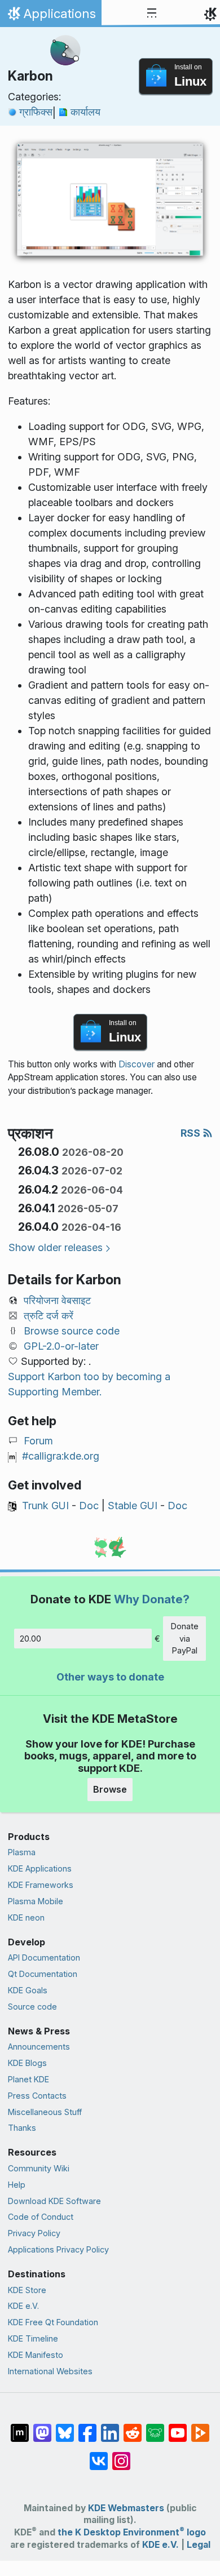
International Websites (50, 2371)
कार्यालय (85, 112)
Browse (110, 1789)
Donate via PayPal (185, 1638)
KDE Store (27, 2290)
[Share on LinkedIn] (110, 2427)
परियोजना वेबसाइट (57, 1300)
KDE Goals (28, 1990)
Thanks (22, 2128)
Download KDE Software (54, 2201)
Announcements (39, 2047)
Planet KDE (28, 2079)
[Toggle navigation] (152, 14)
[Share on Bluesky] (65, 2427)
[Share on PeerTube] (200, 2427)
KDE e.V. (23, 2306)
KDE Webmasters (126, 2508)
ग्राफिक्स (36, 112)
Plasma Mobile (36, 1901)
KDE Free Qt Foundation (53, 2322)
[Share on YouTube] (178, 2427)
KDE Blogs (27, 2063)
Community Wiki (39, 2168)
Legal (199, 2545)
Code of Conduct (41, 2217)
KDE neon (26, 1917)
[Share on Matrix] (20, 2427)
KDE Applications (40, 1868)
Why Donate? (152, 1599)
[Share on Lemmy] (155, 2427)
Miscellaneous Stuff (45, 2112)
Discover (137, 1064)
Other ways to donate (110, 1677)
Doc (89, 1506)
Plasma (22, 1852)
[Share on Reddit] (133, 2427)
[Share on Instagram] (121, 2455)
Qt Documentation (43, 1974)
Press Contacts (37, 2096)
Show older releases (56, 1247)
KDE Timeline (33, 2338)
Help (17, 2185)
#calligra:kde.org (61, 1456)
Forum (38, 1441)
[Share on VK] (99, 2455)
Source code (32, 2007)
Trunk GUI (45, 1506)
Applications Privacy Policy (58, 2249)
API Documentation (44, 1958)
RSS (192, 1133)
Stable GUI (133, 1506)
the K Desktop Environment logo (132, 2532)
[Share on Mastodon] (42, 2427)
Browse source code (72, 1331)
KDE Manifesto (36, 2355)
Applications (50, 16)
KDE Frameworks (41, 1885)
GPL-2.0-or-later (61, 1346)
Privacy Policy (34, 2233)
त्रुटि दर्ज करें (49, 1316)
